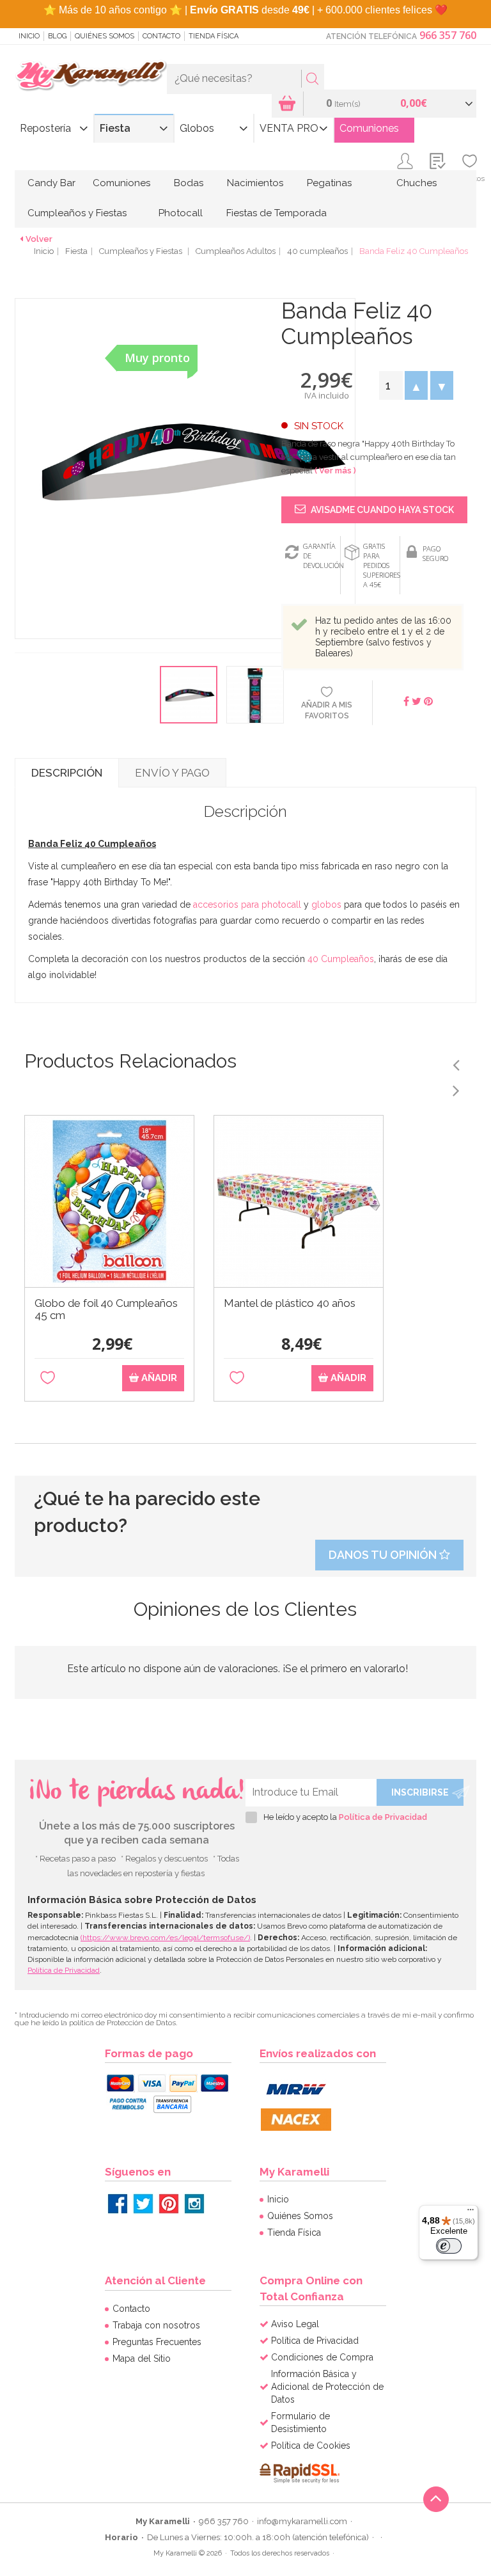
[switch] (449, 2246)
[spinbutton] (391, 385)
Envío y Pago (172, 773)
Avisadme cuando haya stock (381, 510)
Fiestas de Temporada (277, 213)
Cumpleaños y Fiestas (77, 213)
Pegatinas (329, 183)
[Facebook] (118, 2204)
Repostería (45, 128)
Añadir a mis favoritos (327, 710)
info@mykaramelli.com (302, 2521)
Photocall (181, 213)
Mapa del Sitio (142, 2359)
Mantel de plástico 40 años (290, 1303)
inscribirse (420, 1792)
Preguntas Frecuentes (157, 2342)
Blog (57, 36)
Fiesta (115, 128)
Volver (39, 239)
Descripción (67, 773)
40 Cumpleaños (341, 959)
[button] (416, 385)
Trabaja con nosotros (156, 2325)
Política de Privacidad (383, 1817)
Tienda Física (214, 36)
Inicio (29, 36)
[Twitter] (143, 2204)
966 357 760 (448, 35)
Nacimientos (255, 183)
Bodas (189, 183)
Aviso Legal (295, 2324)
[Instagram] (194, 2204)
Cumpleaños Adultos (236, 251)
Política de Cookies (311, 2446)
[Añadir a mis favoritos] (48, 1378)
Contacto (161, 36)
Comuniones (369, 128)
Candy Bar (51, 183)
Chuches (417, 183)
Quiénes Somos (105, 36)
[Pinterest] (169, 2204)
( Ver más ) (335, 470)
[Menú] (471, 2213)
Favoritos (470, 178)
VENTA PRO (289, 128)
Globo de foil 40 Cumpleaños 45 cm (106, 1309)
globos (326, 905)
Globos (197, 128)
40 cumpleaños (317, 251)
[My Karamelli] (91, 76)
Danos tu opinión (384, 1555)
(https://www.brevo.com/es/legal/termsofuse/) (165, 1938)
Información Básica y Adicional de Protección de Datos (327, 2387)
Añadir (158, 1378)
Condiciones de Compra (322, 2357)
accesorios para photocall (247, 905)
